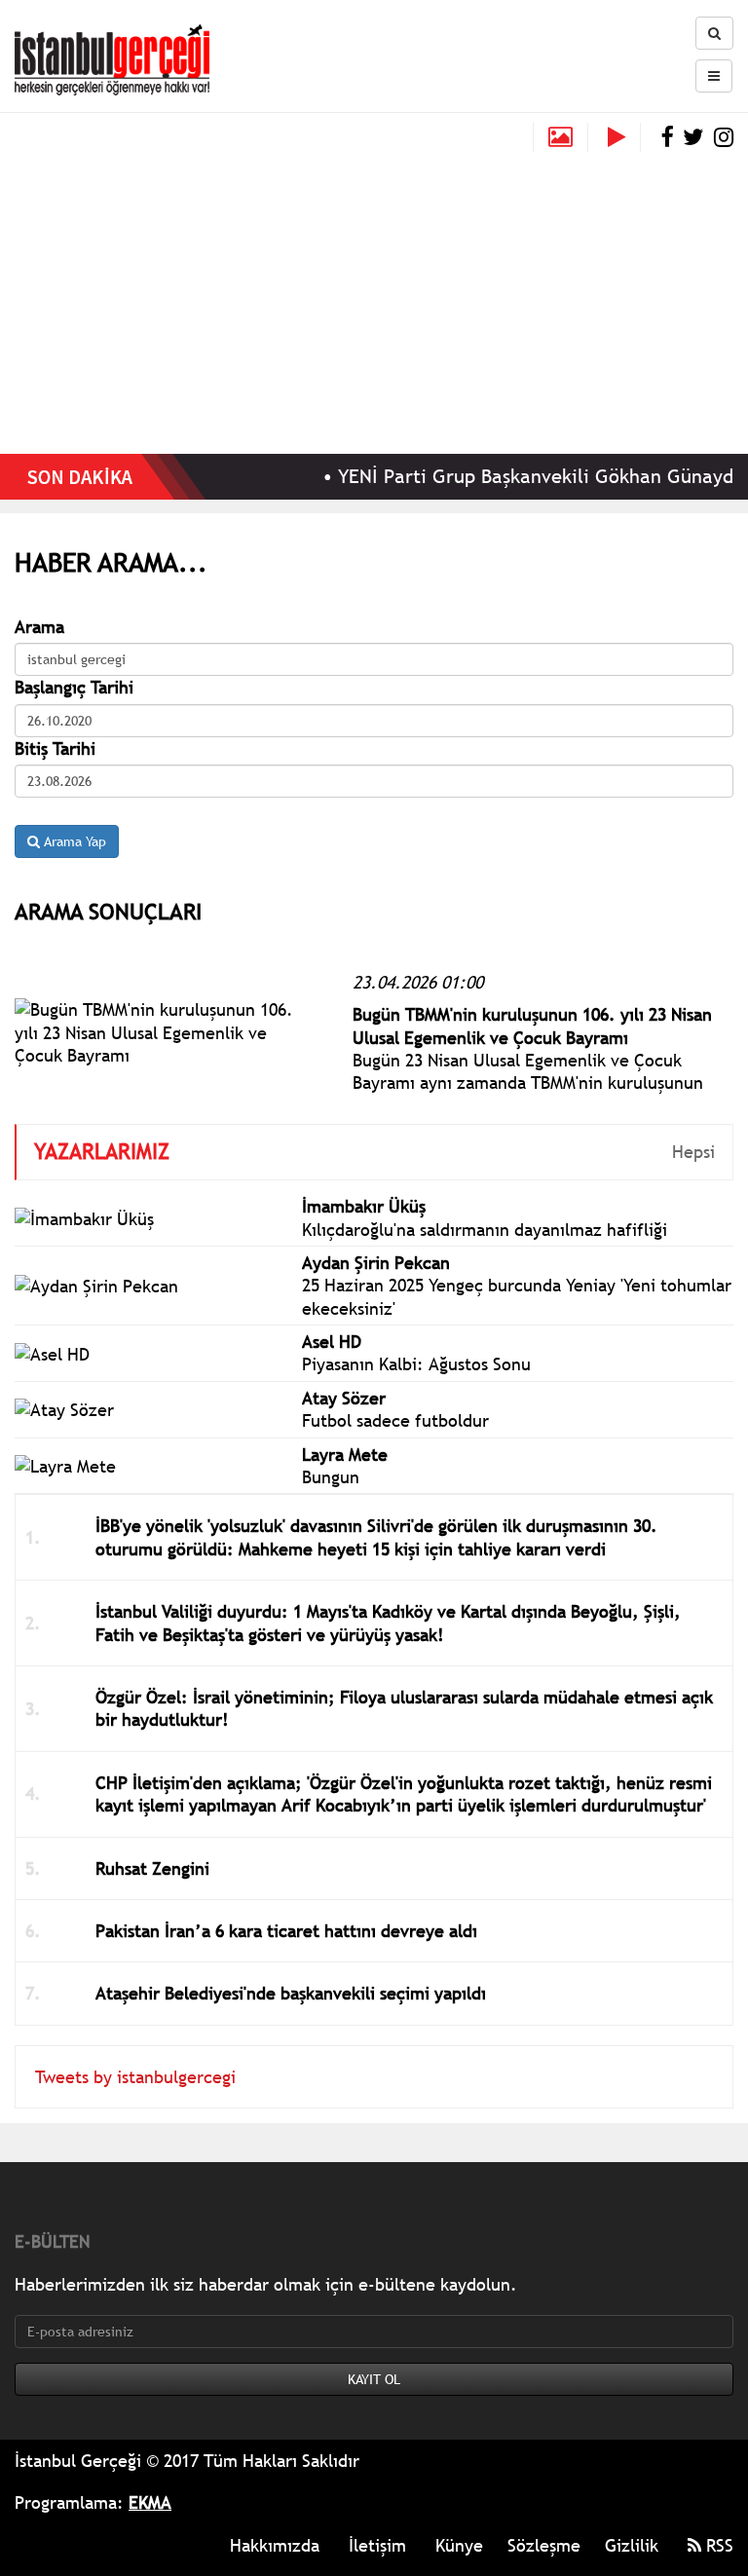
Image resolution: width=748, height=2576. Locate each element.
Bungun (331, 1477)
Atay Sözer (344, 1398)
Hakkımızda (275, 2545)
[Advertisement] (374, 298)
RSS (717, 2545)
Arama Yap (73, 841)
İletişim (377, 2545)
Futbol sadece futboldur (395, 1420)
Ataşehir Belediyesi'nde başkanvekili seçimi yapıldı (291, 1993)
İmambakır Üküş (364, 1206)
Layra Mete (345, 1455)
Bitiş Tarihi (55, 748)
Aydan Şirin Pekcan (376, 1263)
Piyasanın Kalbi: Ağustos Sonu (416, 1364)
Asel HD (332, 1342)
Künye (459, 2545)
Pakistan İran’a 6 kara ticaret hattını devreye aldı (286, 1931)
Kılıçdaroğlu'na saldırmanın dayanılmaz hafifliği (485, 1230)
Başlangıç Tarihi (74, 687)
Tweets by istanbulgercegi (135, 2077)
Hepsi (693, 1152)
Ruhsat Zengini (152, 1868)
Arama (39, 627)
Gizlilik (632, 2545)
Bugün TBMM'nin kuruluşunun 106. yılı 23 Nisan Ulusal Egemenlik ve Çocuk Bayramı (532, 1026)
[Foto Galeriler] (561, 137)
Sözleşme (544, 2545)
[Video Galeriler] (624, 137)
